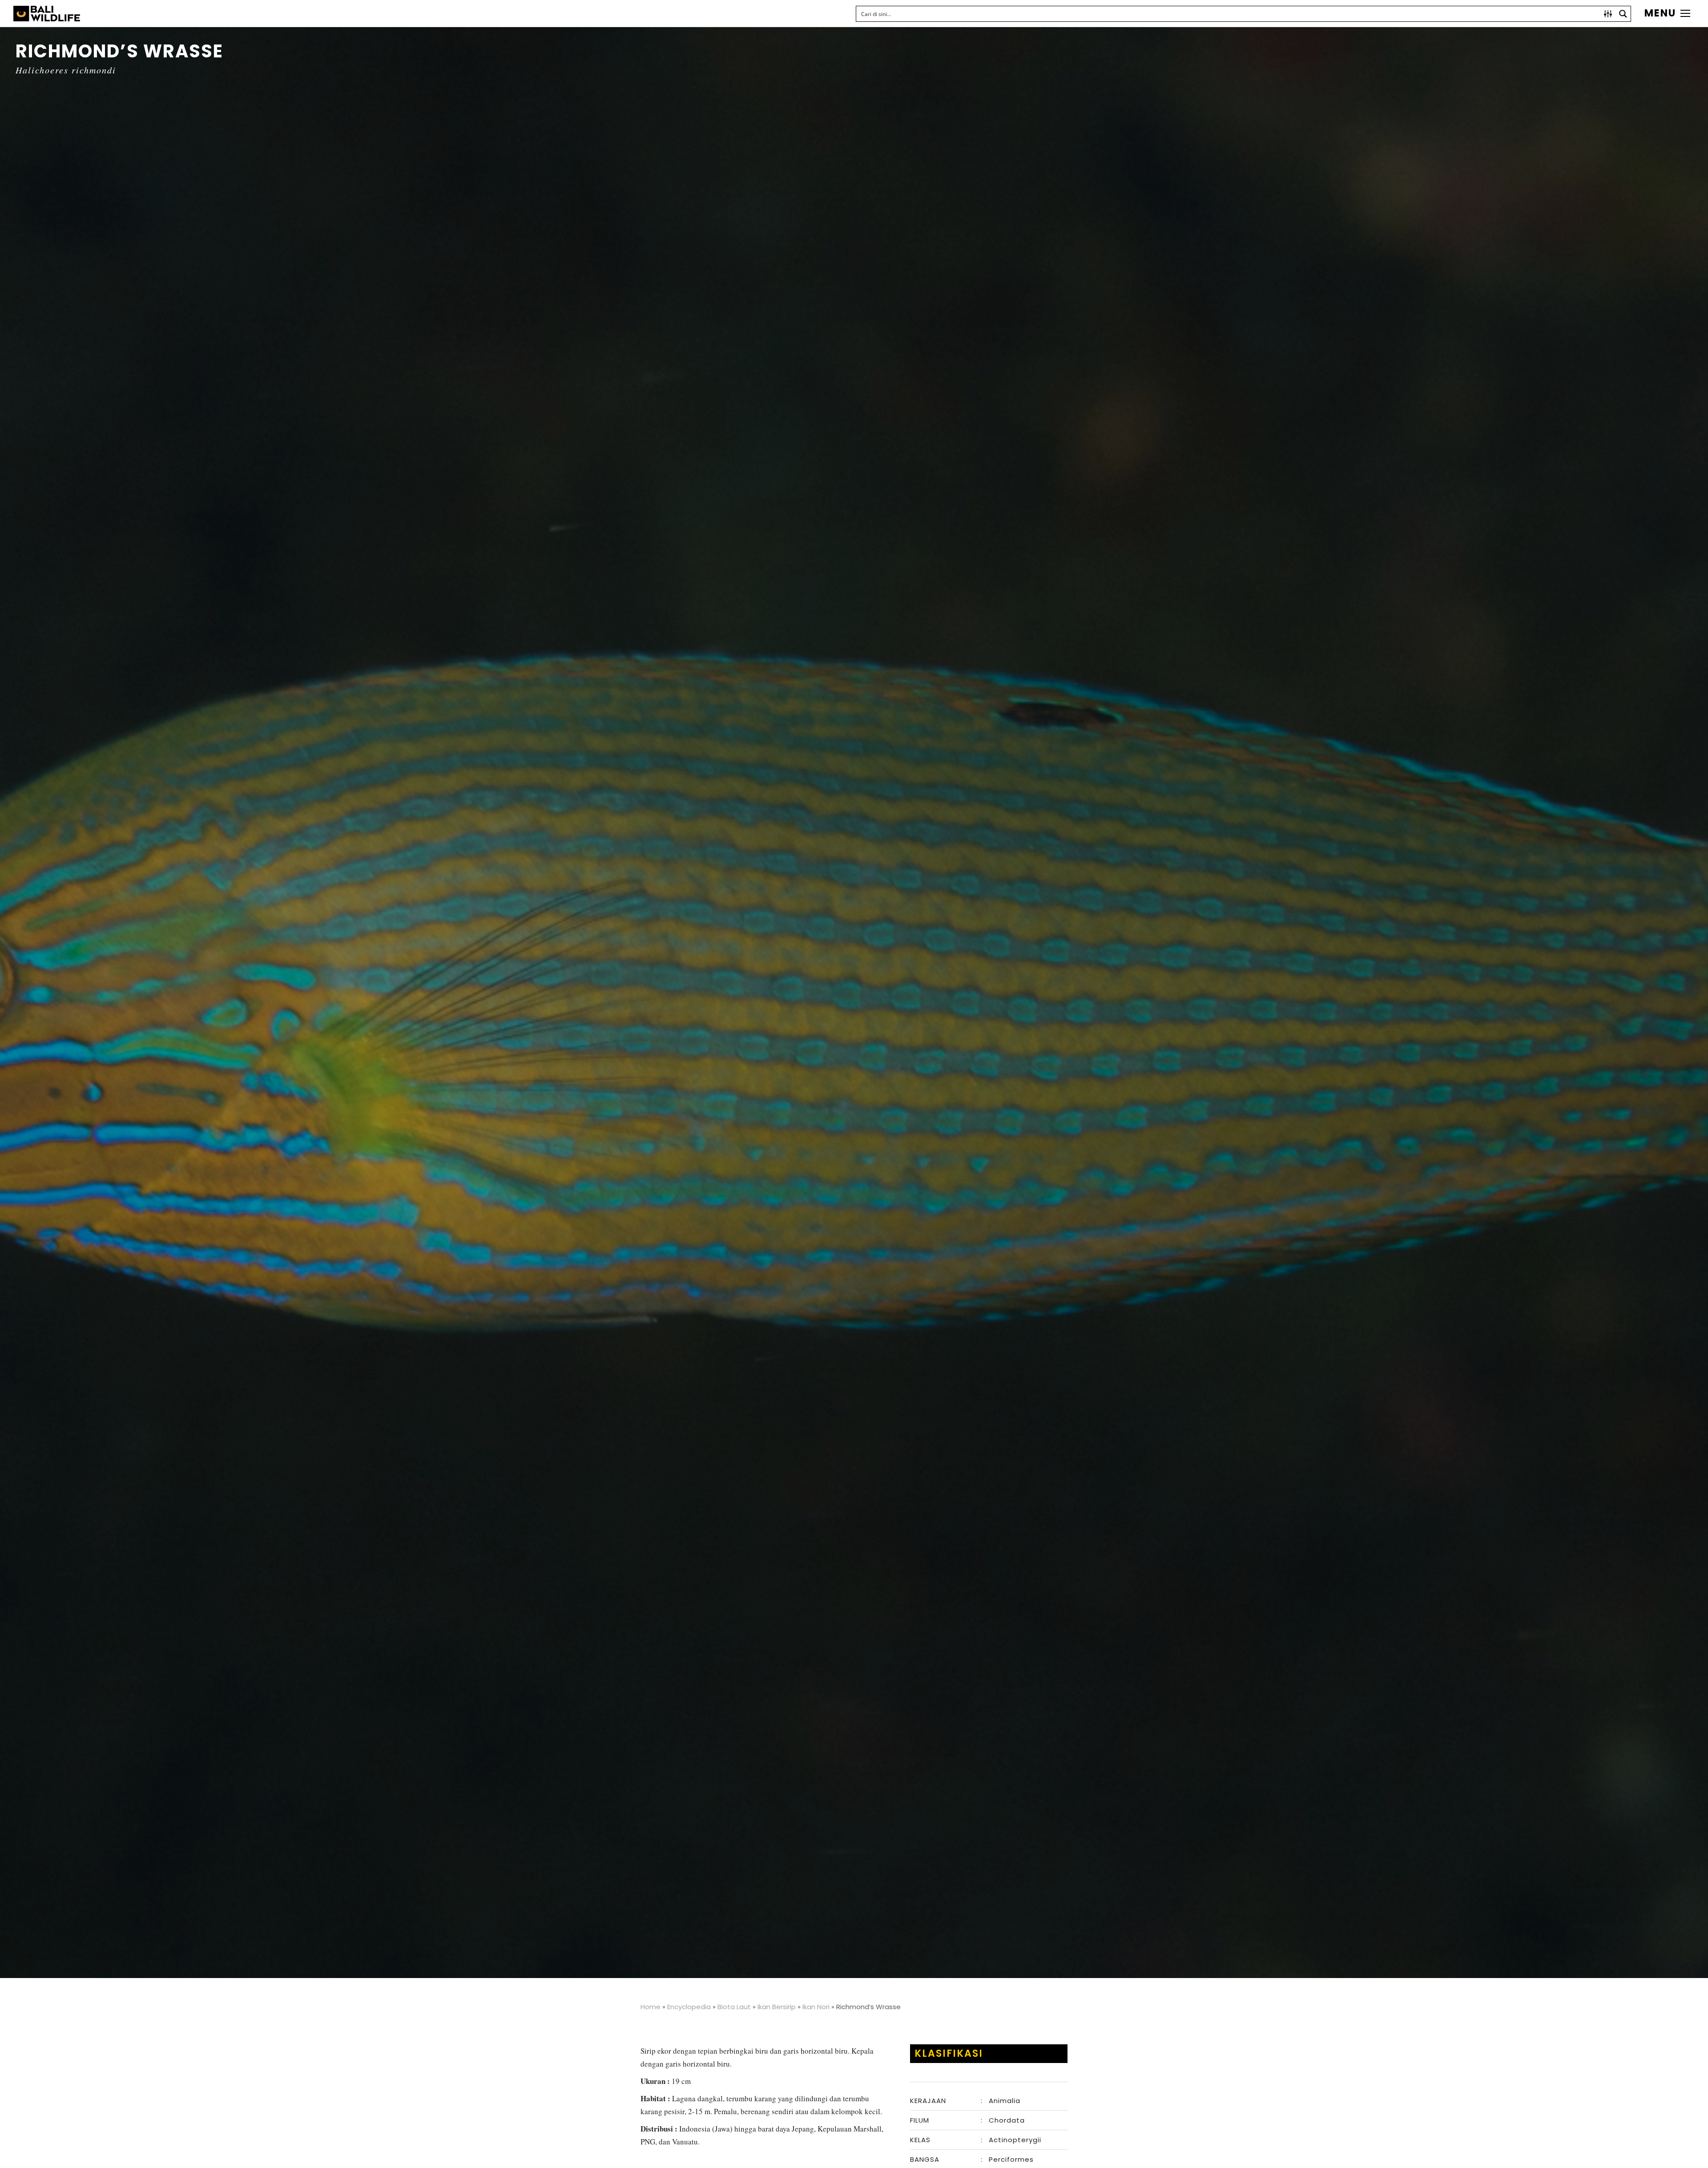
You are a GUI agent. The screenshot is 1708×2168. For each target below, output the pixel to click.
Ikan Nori (816, 2007)
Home (651, 2007)
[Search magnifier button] (1623, 14)
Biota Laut (734, 2007)
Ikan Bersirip (777, 2007)
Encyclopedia (689, 2007)
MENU (1660, 13)
